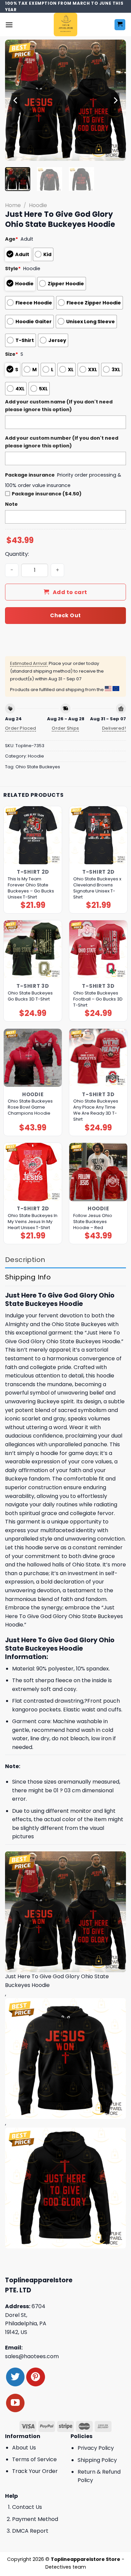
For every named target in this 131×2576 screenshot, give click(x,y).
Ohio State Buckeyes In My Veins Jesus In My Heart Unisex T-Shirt (33, 1222)
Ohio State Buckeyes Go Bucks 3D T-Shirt (30, 996)
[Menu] (9, 25)
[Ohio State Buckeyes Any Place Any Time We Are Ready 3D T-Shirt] (98, 1058)
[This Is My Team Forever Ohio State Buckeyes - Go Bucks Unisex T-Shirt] (33, 835)
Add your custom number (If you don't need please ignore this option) (62, 442)
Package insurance (30, 475)
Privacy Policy (96, 2448)
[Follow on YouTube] (15, 2403)
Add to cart (70, 592)
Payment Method (35, 2519)
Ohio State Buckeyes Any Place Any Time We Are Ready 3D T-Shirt (96, 1110)
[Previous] (16, 100)
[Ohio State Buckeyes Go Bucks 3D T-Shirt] (33, 949)
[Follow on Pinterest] (35, 2377)
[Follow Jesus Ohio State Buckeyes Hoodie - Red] (98, 1172)
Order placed (21, 728)
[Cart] (120, 25)
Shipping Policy (97, 2460)
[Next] (115, 100)
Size (12, 354)
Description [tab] (25, 1260)
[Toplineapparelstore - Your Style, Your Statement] (66, 25)
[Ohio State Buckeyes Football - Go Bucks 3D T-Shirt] (98, 949)
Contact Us (27, 2507)
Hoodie (38, 205)
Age (12, 239)
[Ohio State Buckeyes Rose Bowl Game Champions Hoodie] (33, 1058)
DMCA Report (30, 2531)
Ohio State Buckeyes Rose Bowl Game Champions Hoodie (30, 1107)
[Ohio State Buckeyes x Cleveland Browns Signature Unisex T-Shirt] (98, 835)
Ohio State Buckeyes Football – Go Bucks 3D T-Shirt (98, 999)
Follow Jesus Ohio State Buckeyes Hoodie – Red (93, 1222)
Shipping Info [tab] (28, 1277)
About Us (24, 2448)
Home (13, 205)
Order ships (65, 728)
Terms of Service (34, 2459)
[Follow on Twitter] (15, 2377)
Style (13, 269)
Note (11, 504)
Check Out (65, 615)
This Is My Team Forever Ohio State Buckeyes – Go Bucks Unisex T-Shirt (31, 888)
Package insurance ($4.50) (47, 494)
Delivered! (114, 728)
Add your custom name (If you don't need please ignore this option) (59, 406)
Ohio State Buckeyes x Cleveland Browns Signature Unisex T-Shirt (97, 888)
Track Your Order (35, 2471)
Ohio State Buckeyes (38, 767)
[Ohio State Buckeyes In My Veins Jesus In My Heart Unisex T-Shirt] (33, 1172)
